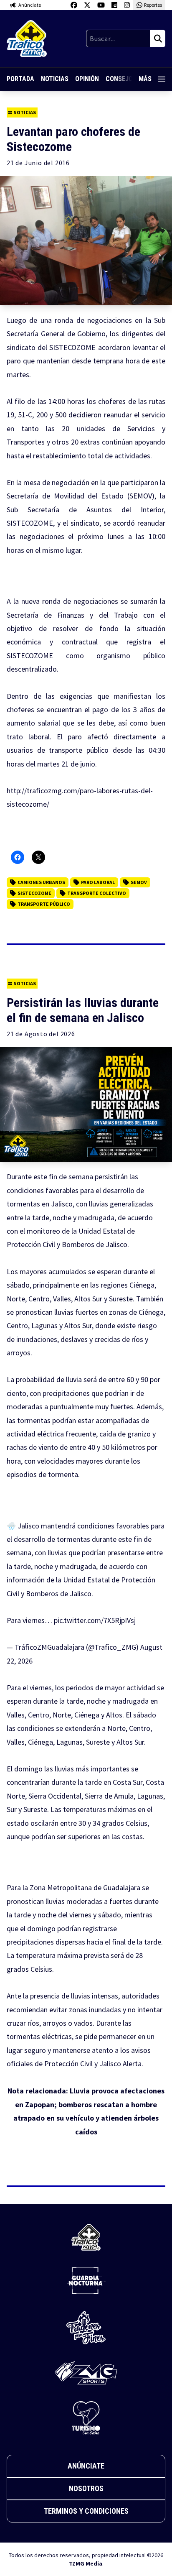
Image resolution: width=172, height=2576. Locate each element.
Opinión (87, 79)
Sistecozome (34, 893)
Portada (20, 79)
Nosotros (86, 2488)
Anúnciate (86, 2466)
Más (145, 79)
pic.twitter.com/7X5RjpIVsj (95, 1620)
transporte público (44, 904)
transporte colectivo (97, 893)
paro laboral (98, 882)
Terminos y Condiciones (86, 2511)
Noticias (55, 79)
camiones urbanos (41, 882)
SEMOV (139, 882)
